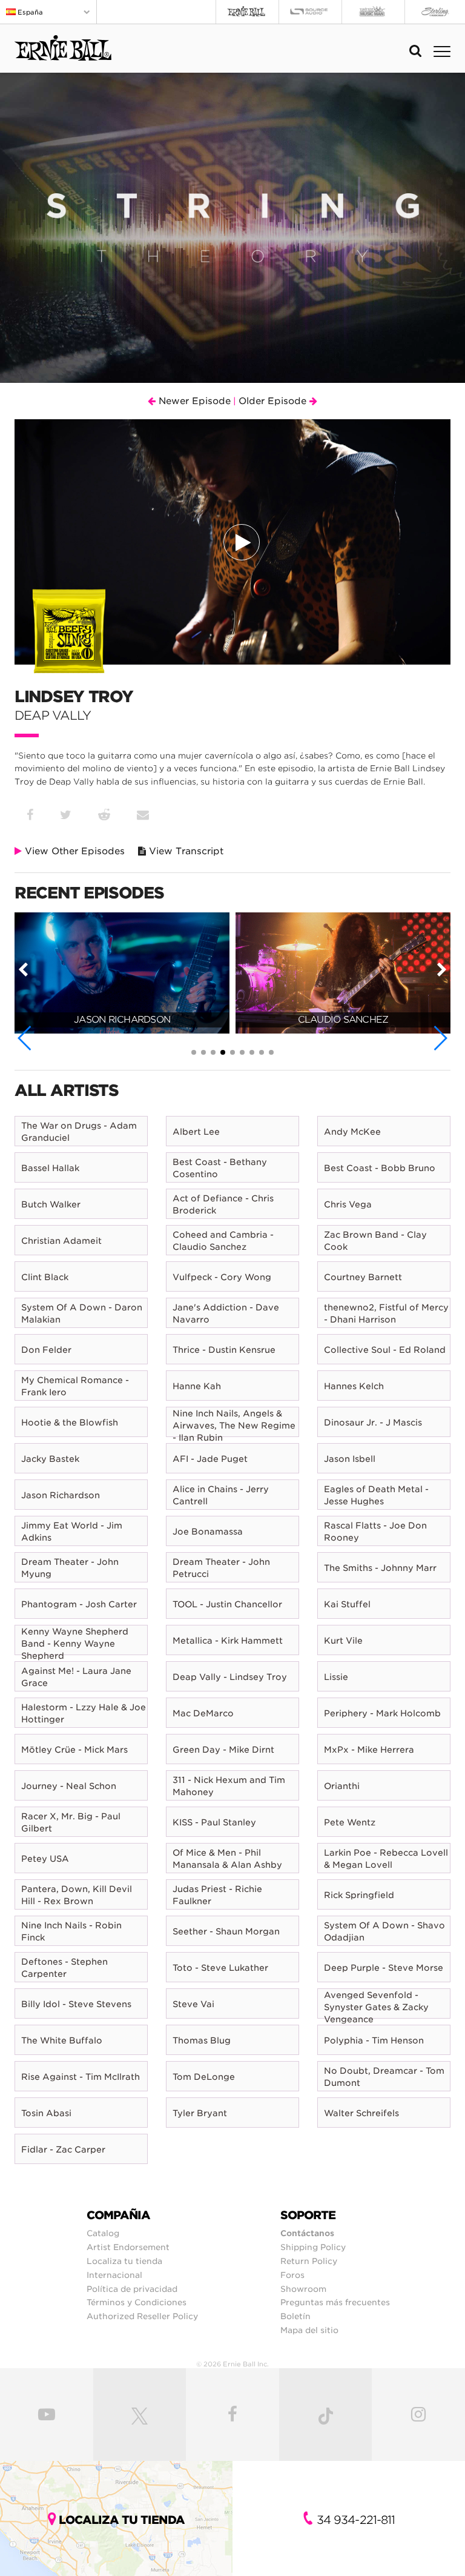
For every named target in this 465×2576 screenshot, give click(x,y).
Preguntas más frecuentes (335, 2302)
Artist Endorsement (128, 2247)
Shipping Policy (313, 2247)
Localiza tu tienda (124, 2261)
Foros (292, 2275)
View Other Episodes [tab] (73, 851)
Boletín (295, 2316)
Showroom (303, 2289)
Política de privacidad (132, 2289)
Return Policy (309, 2261)
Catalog (103, 2233)
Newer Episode (193, 401)
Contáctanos (307, 2233)
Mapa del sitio (309, 2330)
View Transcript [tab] (185, 851)
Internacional (114, 2275)
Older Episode (274, 401)
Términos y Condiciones (137, 2302)
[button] (25, 1038)
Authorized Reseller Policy (142, 2316)
